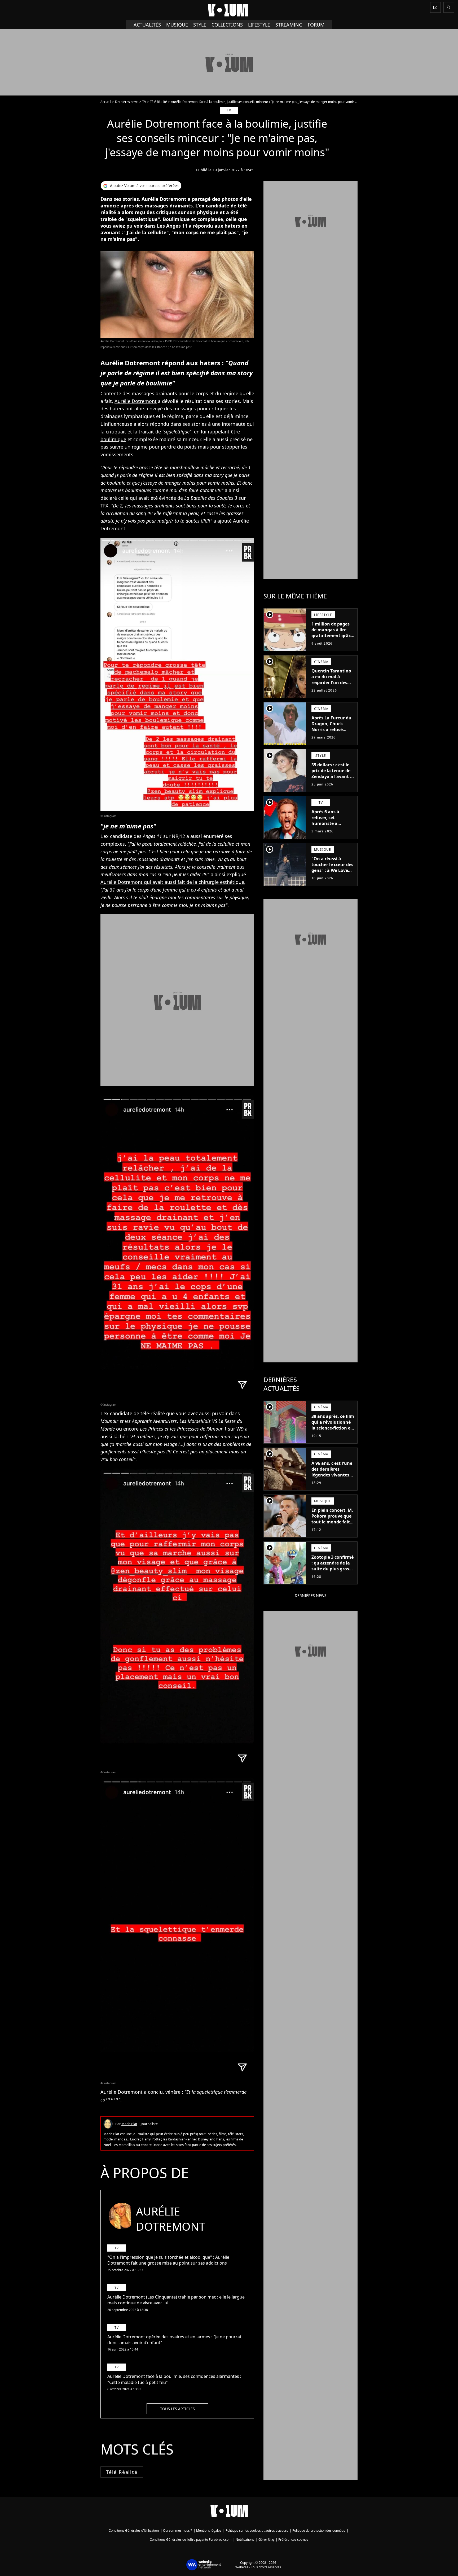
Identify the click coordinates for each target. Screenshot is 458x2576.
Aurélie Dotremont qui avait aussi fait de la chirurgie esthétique (172, 882)
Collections (227, 25)
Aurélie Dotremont (136, 401)
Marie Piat (129, 2124)
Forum (316, 25)
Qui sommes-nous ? (177, 2531)
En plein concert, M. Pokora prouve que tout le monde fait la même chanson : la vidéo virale (332, 1522)
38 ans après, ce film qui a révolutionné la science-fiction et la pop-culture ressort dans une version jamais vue (333, 1431)
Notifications (245, 2540)
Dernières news (127, 102)
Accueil (106, 102)
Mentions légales (209, 2531)
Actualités (147, 25)
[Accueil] (229, 10)
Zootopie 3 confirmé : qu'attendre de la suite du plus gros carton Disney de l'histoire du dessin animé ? (333, 1572)
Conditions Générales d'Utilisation (134, 2531)
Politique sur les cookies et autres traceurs (257, 2531)
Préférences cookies (293, 2540)
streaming (289, 25)
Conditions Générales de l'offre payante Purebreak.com (191, 2540)
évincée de (198, 498)
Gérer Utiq (266, 2540)
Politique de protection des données (319, 2531)
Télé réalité (122, 2472)
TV (144, 102)
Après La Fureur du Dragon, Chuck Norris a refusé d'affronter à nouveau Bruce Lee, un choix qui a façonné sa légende (332, 735)
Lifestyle (259, 25)
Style (200, 25)
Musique (177, 25)
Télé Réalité (158, 102)
